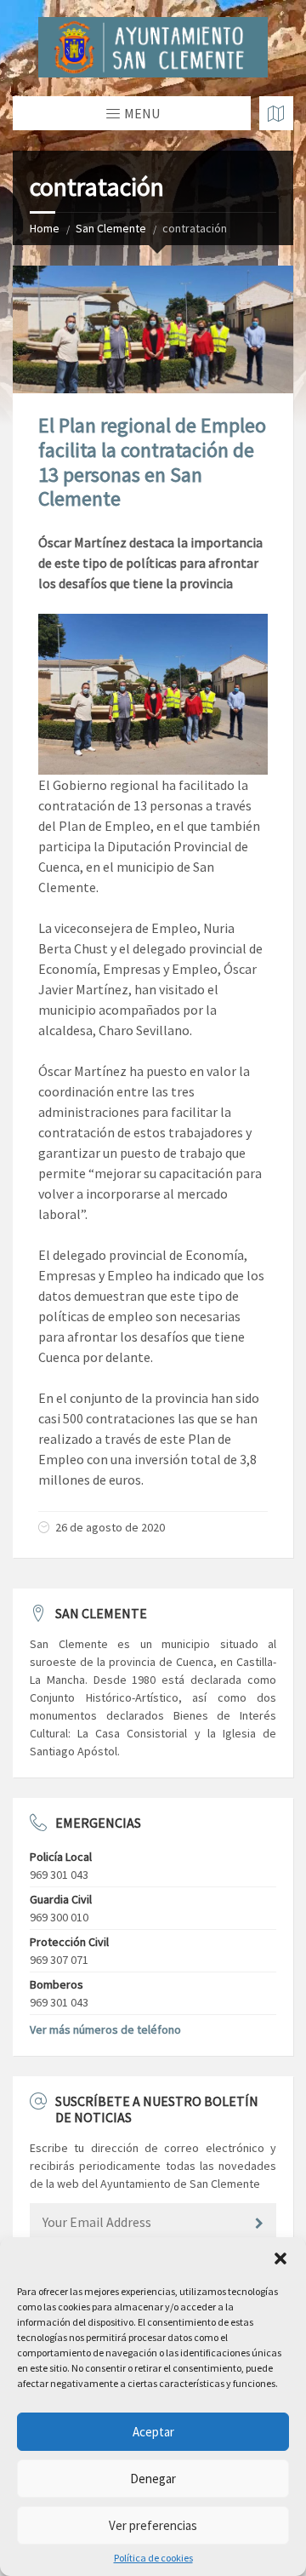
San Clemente (111, 228)
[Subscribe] (259, 2224)
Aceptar (153, 2432)
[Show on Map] (276, 113)
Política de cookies (153, 2558)
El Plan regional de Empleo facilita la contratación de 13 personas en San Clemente (152, 462)
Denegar (153, 2479)
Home (45, 228)
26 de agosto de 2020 (110, 1527)
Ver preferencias (153, 2525)
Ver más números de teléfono (105, 2029)
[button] (280, 2258)
